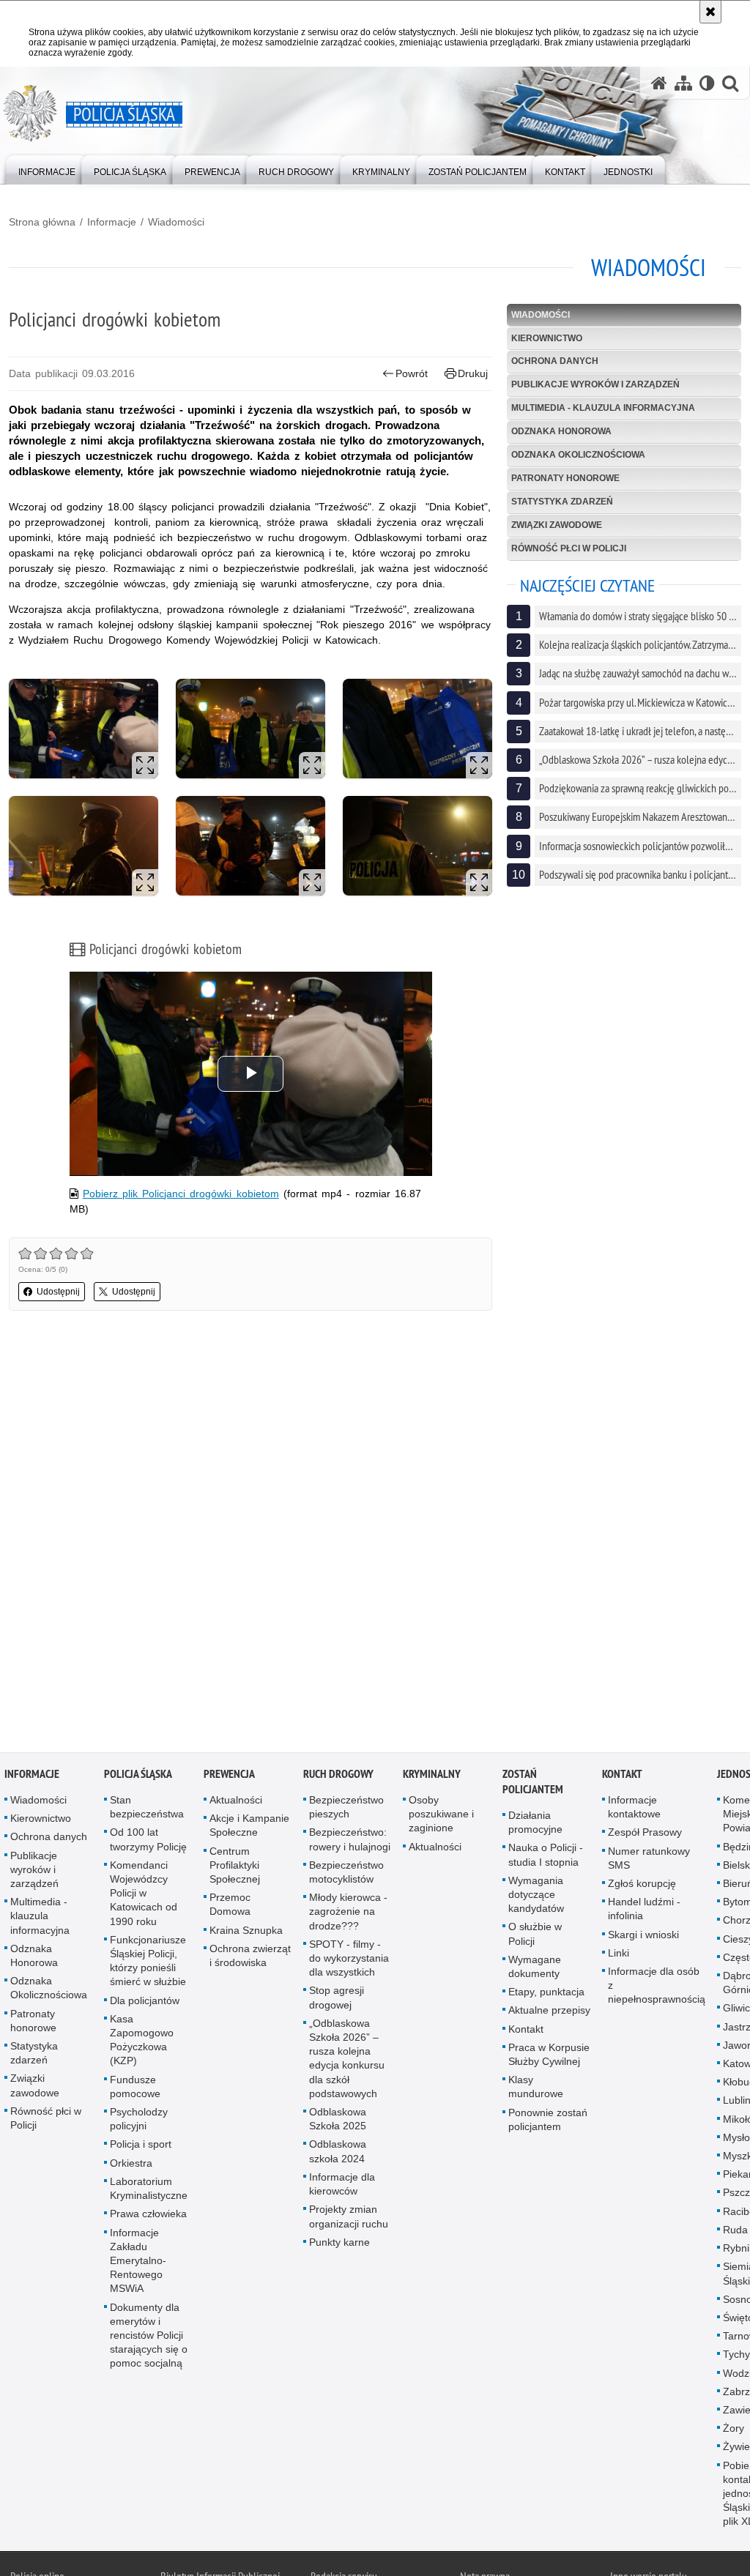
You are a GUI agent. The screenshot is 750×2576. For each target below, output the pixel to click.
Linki (619, 1954)
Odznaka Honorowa (561, 431)
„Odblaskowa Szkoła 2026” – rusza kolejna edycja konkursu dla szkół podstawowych (347, 2059)
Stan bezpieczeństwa (147, 1808)
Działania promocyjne (535, 1823)
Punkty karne (339, 2242)
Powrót (412, 373)
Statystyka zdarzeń (562, 502)
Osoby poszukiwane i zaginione (441, 1814)
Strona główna (42, 222)
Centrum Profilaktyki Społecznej (235, 1865)
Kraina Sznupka (246, 1930)
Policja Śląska (138, 1775)
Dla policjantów (145, 2000)
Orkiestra (131, 2163)
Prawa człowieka (148, 2214)
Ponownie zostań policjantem (548, 2119)
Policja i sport (141, 2145)
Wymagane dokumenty (535, 1967)
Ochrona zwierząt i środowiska (250, 1956)
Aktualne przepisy (549, 2011)
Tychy (736, 2355)
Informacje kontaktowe (634, 1808)
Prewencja (229, 1775)
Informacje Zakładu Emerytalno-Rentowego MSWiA (138, 2261)
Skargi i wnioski (643, 1935)
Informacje (112, 222)
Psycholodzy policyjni (139, 2119)
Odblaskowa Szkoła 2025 (338, 2119)
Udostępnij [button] (58, 1292)
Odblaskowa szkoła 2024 (338, 2152)
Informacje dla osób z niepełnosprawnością (657, 1986)
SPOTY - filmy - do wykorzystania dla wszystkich (349, 1959)
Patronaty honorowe (565, 478)
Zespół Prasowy (645, 1833)
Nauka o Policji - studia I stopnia (546, 1855)
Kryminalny (432, 1775)
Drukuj (473, 373)
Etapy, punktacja (546, 1992)
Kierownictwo (547, 338)
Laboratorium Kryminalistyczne (149, 2189)
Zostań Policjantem (533, 1782)
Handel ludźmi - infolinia (644, 1909)
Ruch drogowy (338, 1775)
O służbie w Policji (535, 1934)
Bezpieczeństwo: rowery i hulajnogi (350, 1840)
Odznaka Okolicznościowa (578, 455)
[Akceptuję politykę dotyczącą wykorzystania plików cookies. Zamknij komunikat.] (710, 12)
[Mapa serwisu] (683, 83)
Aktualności (236, 1801)
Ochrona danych (555, 361)
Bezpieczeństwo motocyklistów (346, 1873)
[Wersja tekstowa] (707, 83)
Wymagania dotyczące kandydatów (536, 1895)
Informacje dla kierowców (342, 2185)
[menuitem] (47, 169)
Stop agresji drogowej (337, 1998)
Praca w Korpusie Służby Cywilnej (549, 2055)
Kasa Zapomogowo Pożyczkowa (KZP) (142, 2041)
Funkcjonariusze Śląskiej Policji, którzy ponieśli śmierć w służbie (148, 1962)
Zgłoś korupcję (642, 1884)
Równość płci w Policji (569, 548)
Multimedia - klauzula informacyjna (603, 408)
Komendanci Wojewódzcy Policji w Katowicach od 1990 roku (144, 1894)
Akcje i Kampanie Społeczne (249, 1826)
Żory (734, 2429)
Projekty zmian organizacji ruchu (349, 2217)
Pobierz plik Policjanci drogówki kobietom (181, 1194)
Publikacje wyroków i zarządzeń (595, 384)
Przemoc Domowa (230, 1905)
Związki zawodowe (557, 525)
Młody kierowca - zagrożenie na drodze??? (348, 1912)
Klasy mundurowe (536, 2087)
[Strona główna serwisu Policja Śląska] (659, 83)
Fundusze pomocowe (135, 2087)
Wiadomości (176, 222)
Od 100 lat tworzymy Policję (148, 1840)
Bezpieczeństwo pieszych (346, 1808)
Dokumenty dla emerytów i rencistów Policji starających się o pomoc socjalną (149, 2335)
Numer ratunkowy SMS (649, 1858)
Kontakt (526, 2029)
